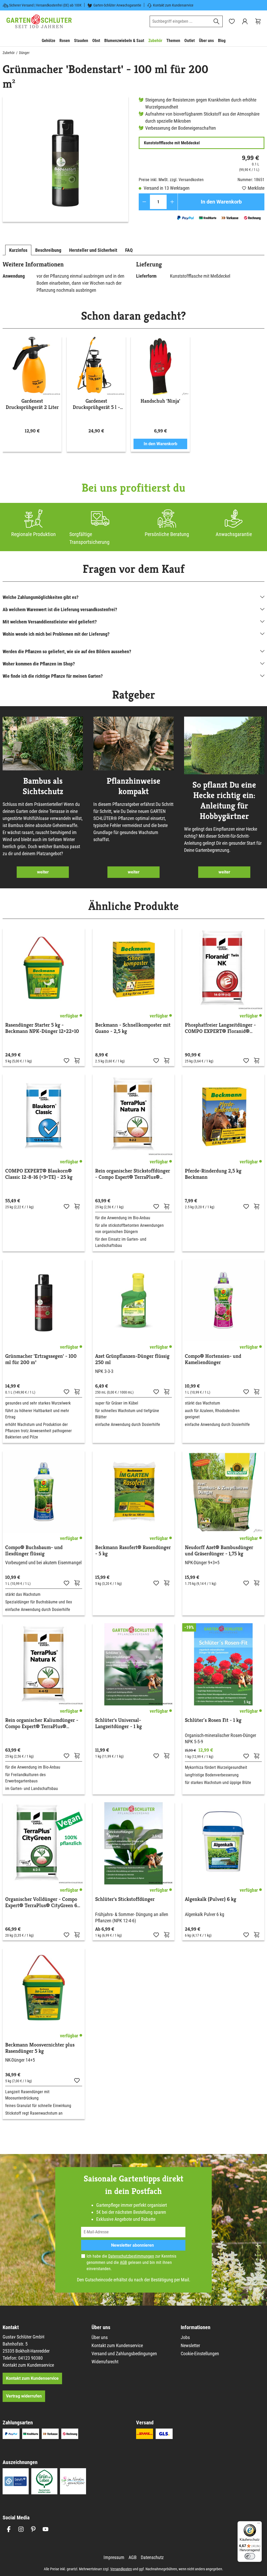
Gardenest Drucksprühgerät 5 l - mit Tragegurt (96, 404)
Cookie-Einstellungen (200, 2354)
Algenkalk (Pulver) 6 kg (211, 1899)
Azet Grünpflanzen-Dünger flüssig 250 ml (132, 1359)
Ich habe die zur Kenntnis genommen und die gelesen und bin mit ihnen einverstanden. (131, 2262)
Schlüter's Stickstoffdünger (125, 1899)
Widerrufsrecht (105, 2362)
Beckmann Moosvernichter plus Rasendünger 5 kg (40, 2048)
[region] (65, 159)
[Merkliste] (66, 1060)
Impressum (114, 2557)
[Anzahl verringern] (144, 202)
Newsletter (190, 2345)
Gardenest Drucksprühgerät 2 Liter (32, 404)
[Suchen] (217, 21)
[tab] (18, 250)
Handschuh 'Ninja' (160, 401)
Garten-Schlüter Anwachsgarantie (117, 5)
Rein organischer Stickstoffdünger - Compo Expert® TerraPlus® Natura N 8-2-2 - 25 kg (133, 1174)
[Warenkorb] (258, 21)
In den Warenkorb (221, 202)
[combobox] (180, 21)
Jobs (185, 2337)
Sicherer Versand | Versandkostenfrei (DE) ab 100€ (45, 5)
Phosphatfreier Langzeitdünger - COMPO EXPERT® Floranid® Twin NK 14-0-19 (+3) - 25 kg (220, 1028)
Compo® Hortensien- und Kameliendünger (213, 1359)
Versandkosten (121, 2569)
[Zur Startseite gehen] (39, 21)
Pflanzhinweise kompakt (133, 786)
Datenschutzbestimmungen (131, 2256)
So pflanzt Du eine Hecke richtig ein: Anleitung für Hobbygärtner (224, 800)
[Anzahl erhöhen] (172, 202)
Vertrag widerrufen (24, 2396)
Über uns (100, 2337)
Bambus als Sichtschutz (43, 786)
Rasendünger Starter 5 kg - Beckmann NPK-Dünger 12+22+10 (42, 1028)
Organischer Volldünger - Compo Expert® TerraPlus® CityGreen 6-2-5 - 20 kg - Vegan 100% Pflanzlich (42, 1902)
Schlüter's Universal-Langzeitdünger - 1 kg (119, 1723)
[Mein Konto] (245, 21)
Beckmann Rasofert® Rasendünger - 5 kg (133, 1551)
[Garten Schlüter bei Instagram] (21, 2529)
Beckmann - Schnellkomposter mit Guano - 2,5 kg (133, 1028)
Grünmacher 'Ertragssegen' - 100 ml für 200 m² (41, 1359)
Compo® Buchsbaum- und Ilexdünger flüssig (34, 1551)
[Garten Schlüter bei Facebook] (9, 2529)
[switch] (250, 2556)
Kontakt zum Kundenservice (173, 5)
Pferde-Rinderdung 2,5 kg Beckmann (213, 1174)
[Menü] (259, 2524)
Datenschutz (152, 2557)
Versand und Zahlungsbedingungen (124, 2354)
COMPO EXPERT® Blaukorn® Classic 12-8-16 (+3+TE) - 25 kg (39, 1174)
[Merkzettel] (232, 21)
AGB (123, 2262)
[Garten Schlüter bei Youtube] (45, 2529)
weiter (43, 872)
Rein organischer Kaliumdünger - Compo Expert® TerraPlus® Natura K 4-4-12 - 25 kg (42, 1723)
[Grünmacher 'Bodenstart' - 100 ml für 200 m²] (65, 159)
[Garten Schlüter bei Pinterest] (33, 2529)
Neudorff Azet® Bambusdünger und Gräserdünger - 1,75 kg (219, 1551)
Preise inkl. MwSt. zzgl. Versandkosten (171, 180)
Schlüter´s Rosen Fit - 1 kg (213, 1720)
